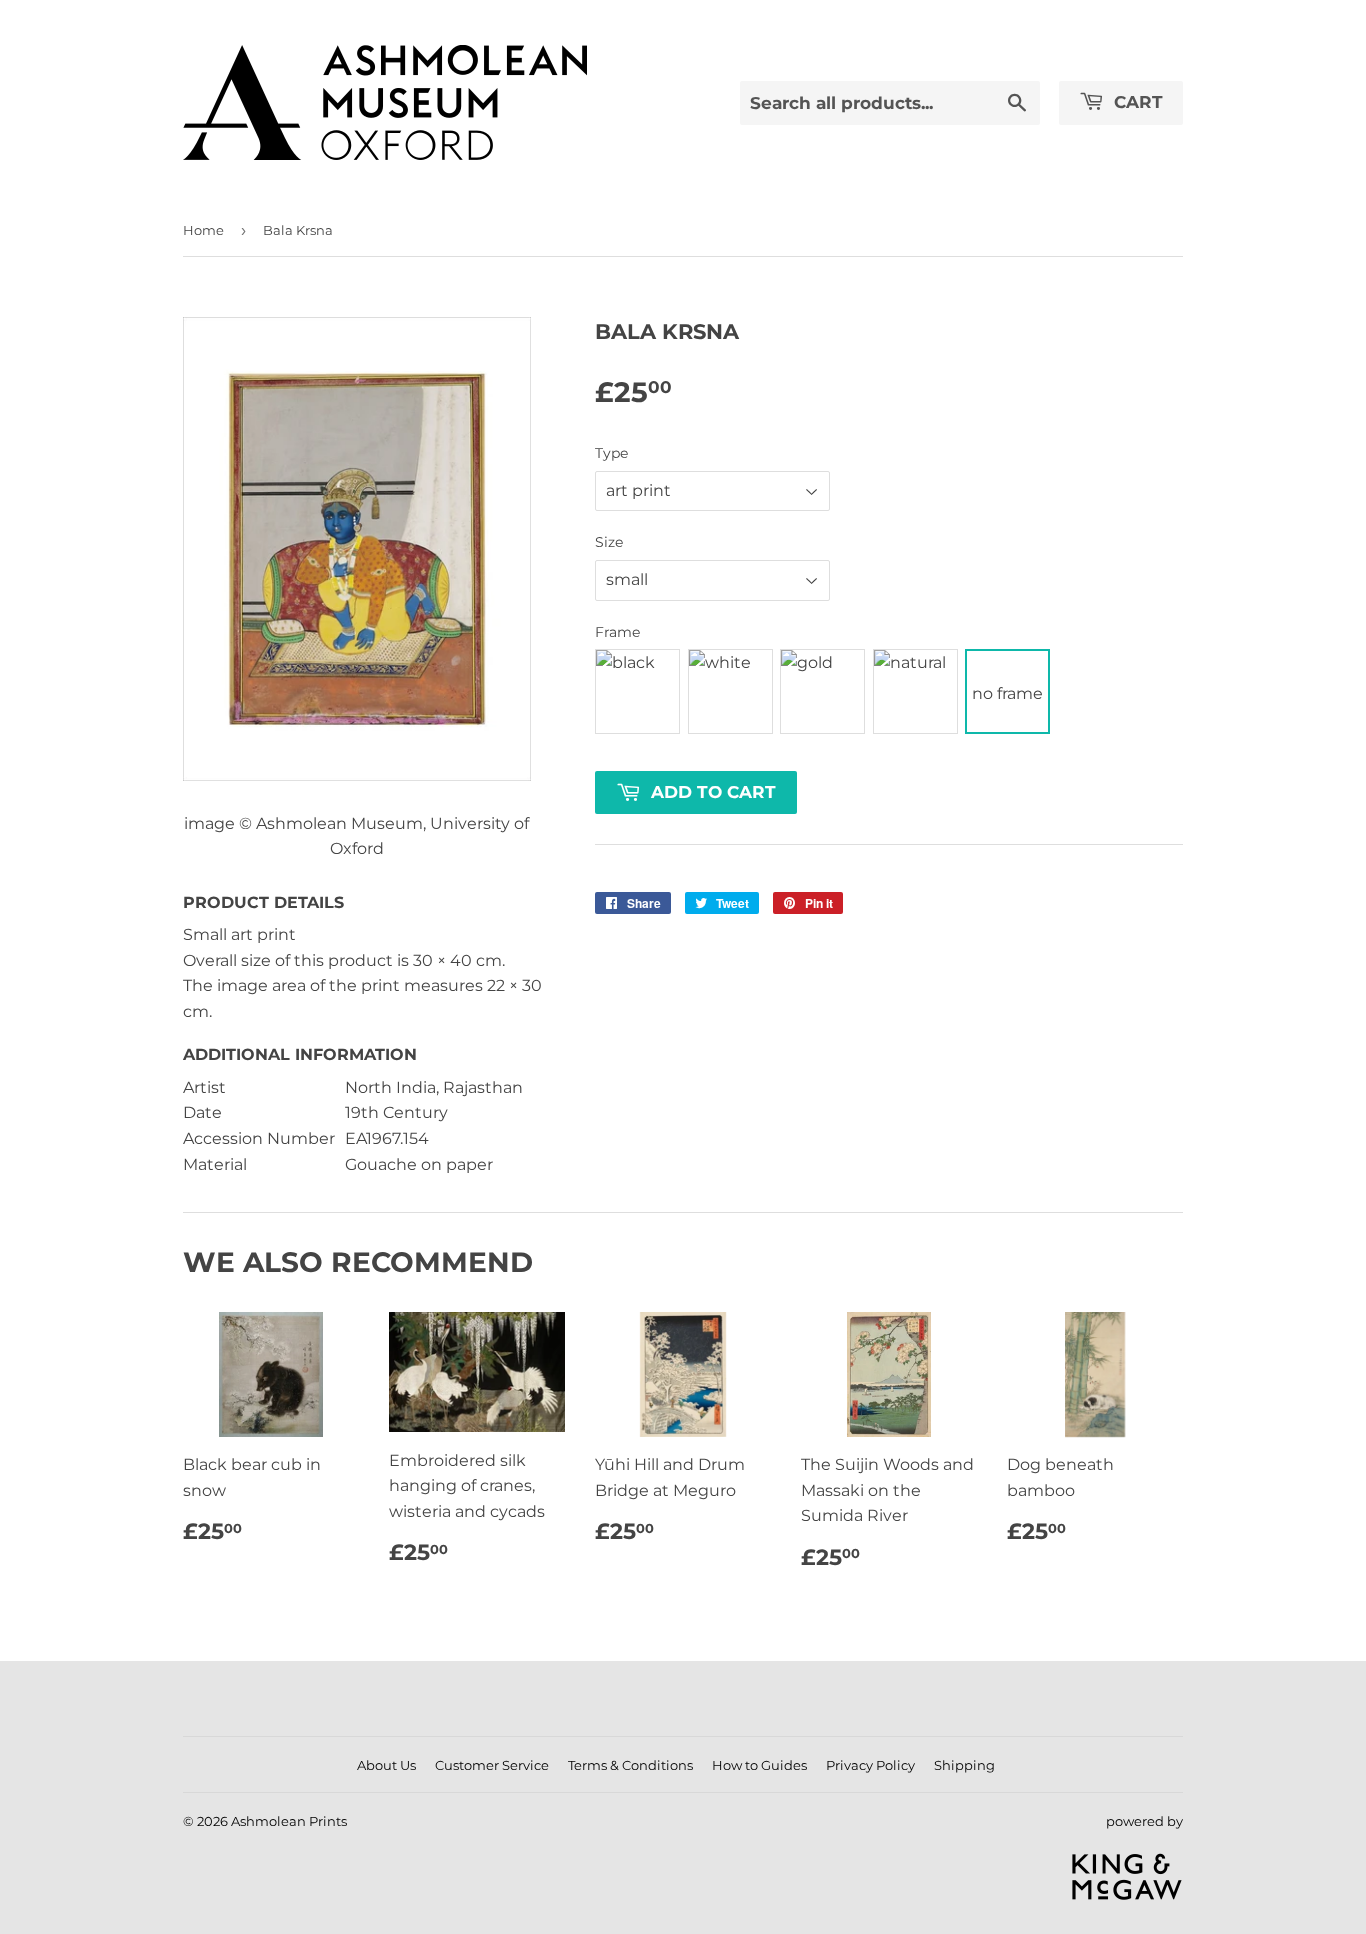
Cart (1136, 102)
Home (203, 230)
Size (609, 542)
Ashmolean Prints (289, 1821)
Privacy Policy (870, 1765)
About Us (386, 1765)
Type (611, 453)
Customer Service (492, 1765)
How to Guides (759, 1765)
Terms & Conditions (630, 1765)
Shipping (964, 1765)
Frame (617, 632)
